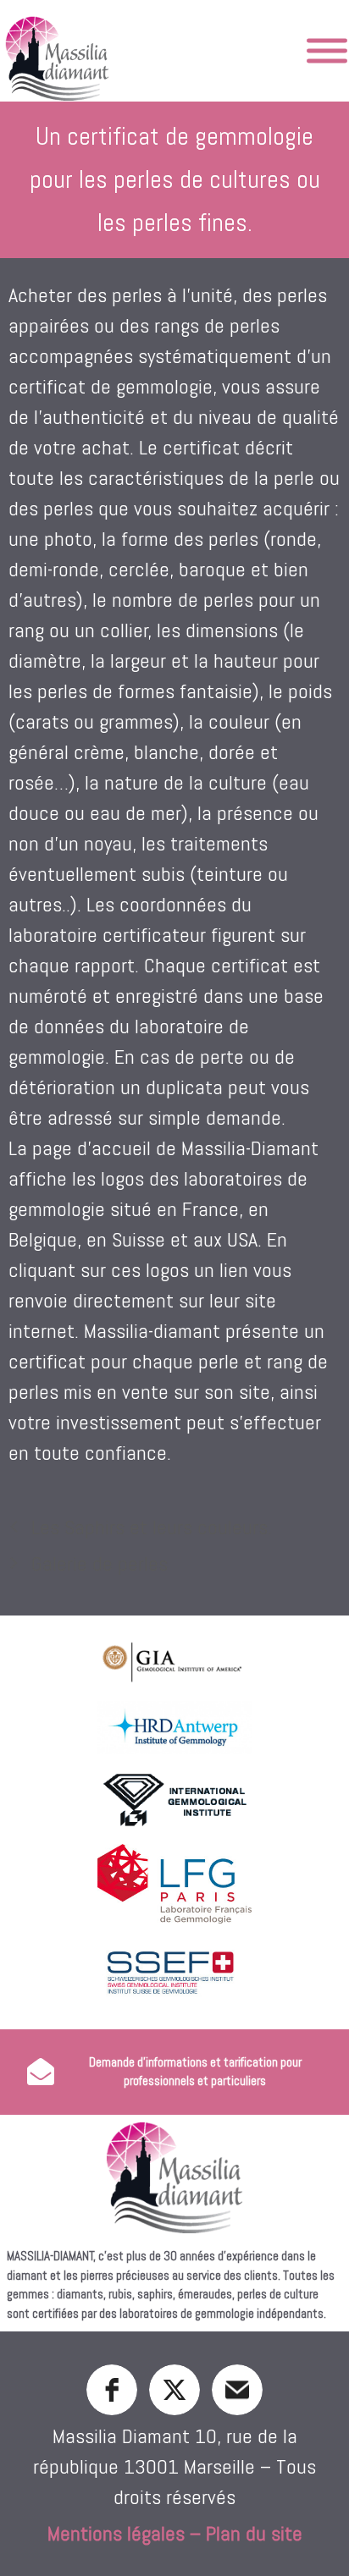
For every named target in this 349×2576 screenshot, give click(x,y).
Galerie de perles (100, 1563)
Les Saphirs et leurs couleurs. (152, 1527)
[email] (237, 2390)
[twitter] (174, 2390)
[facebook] (112, 2390)
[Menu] (327, 51)
